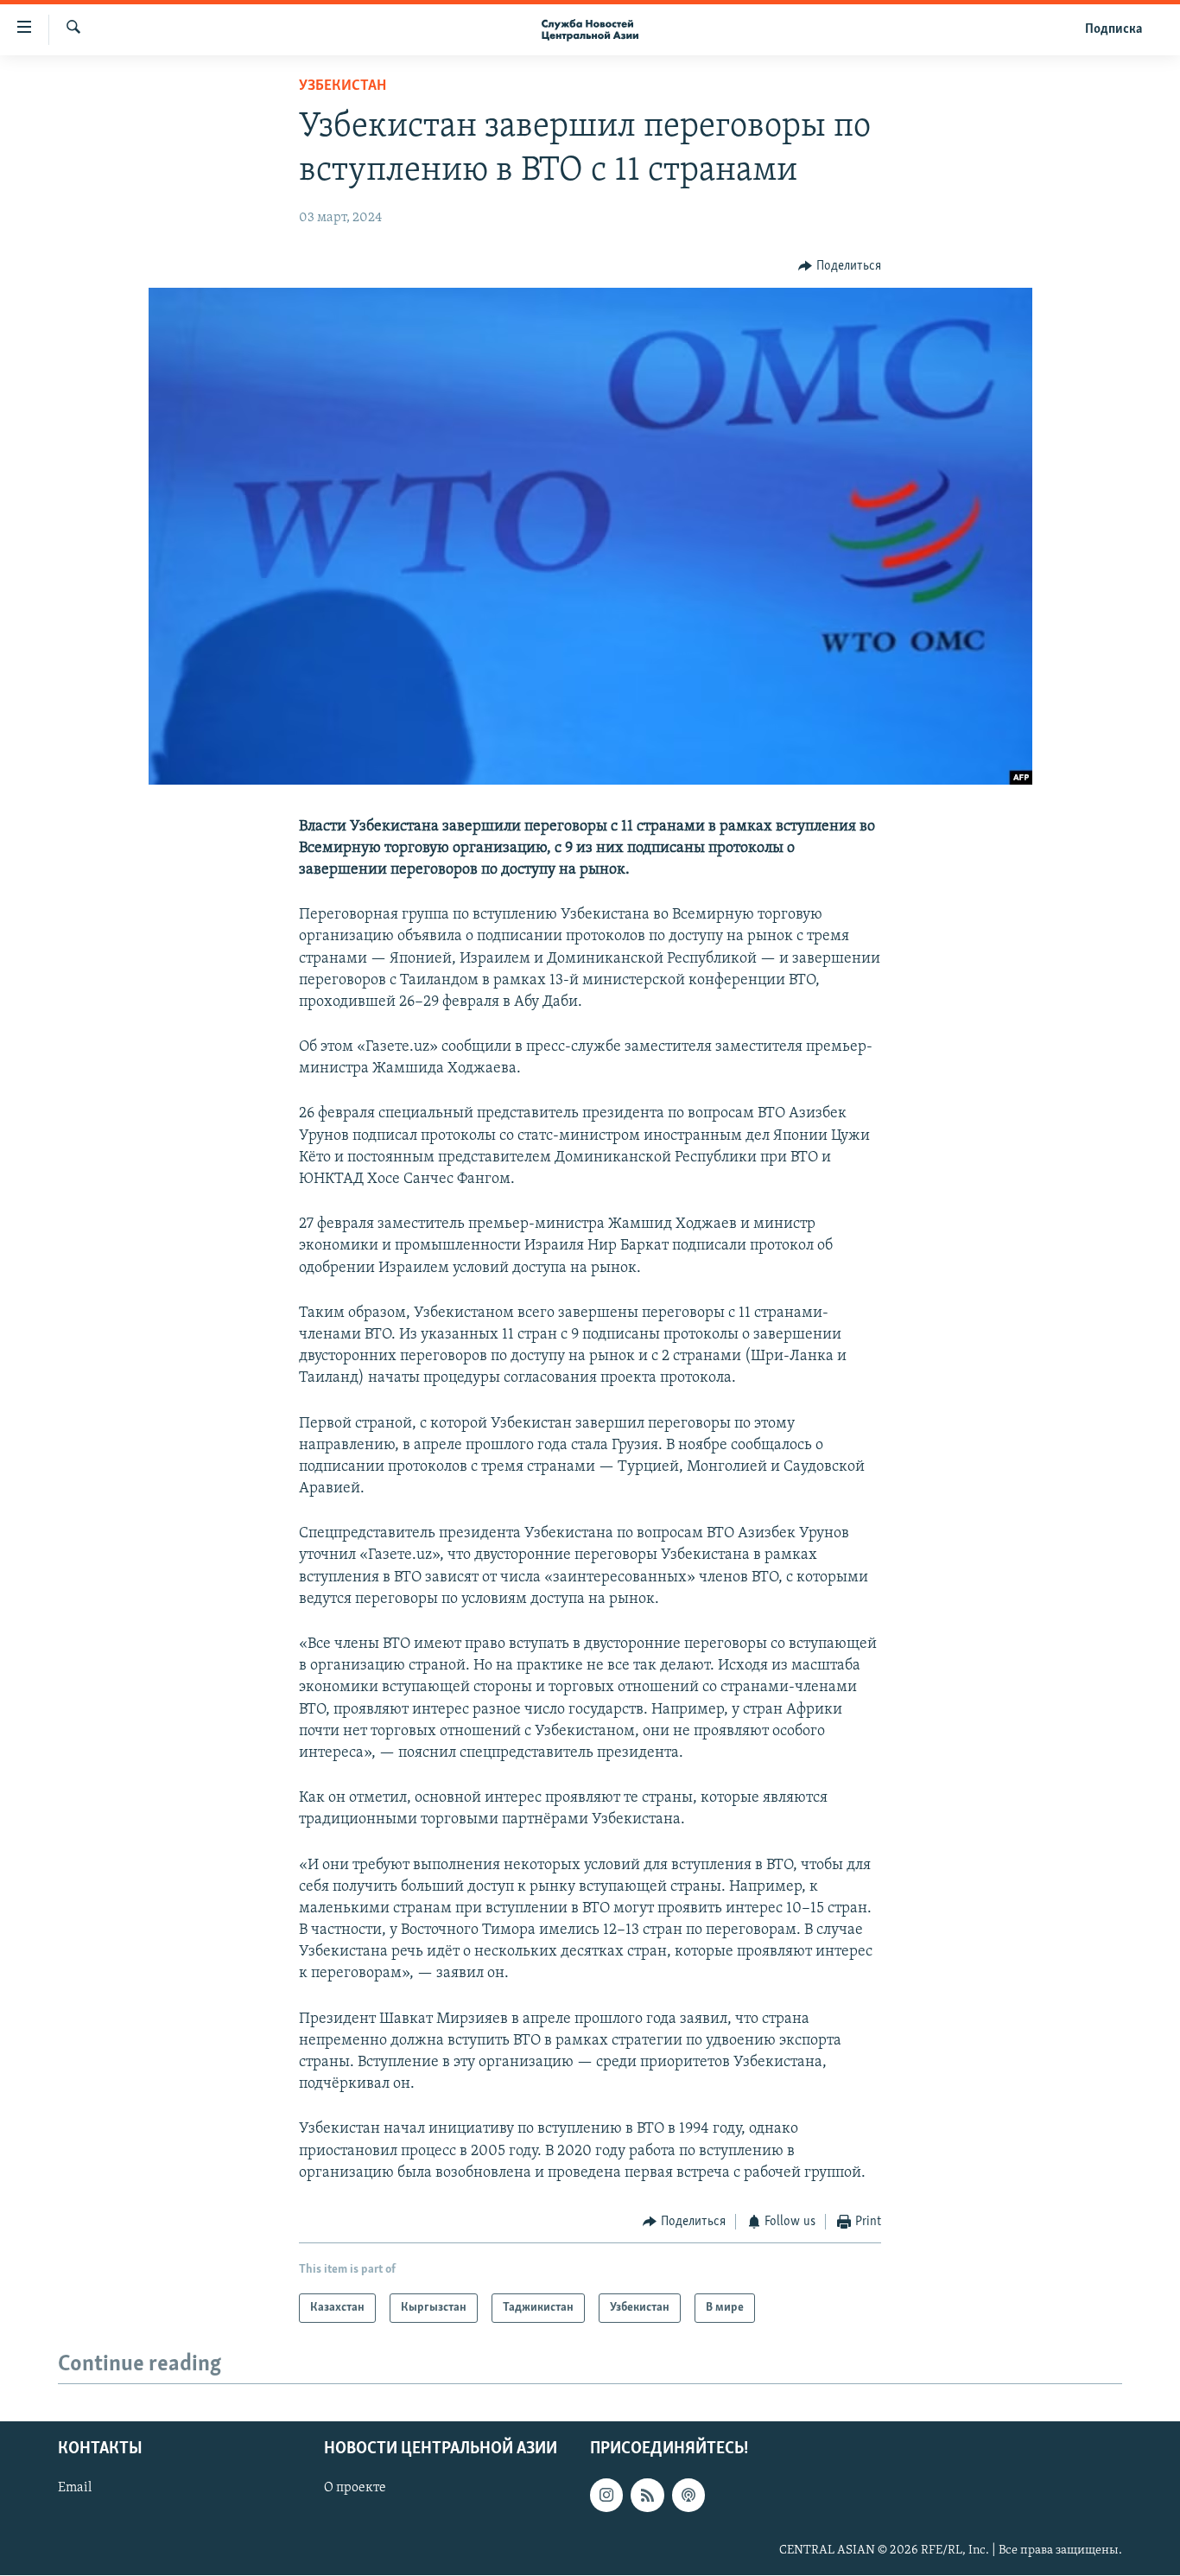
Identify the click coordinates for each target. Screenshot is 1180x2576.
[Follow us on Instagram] (606, 2496)
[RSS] (647, 2496)
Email (75, 2489)
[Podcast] (688, 2496)
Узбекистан (343, 86)
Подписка (1113, 29)
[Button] (840, 266)
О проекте (355, 2489)
